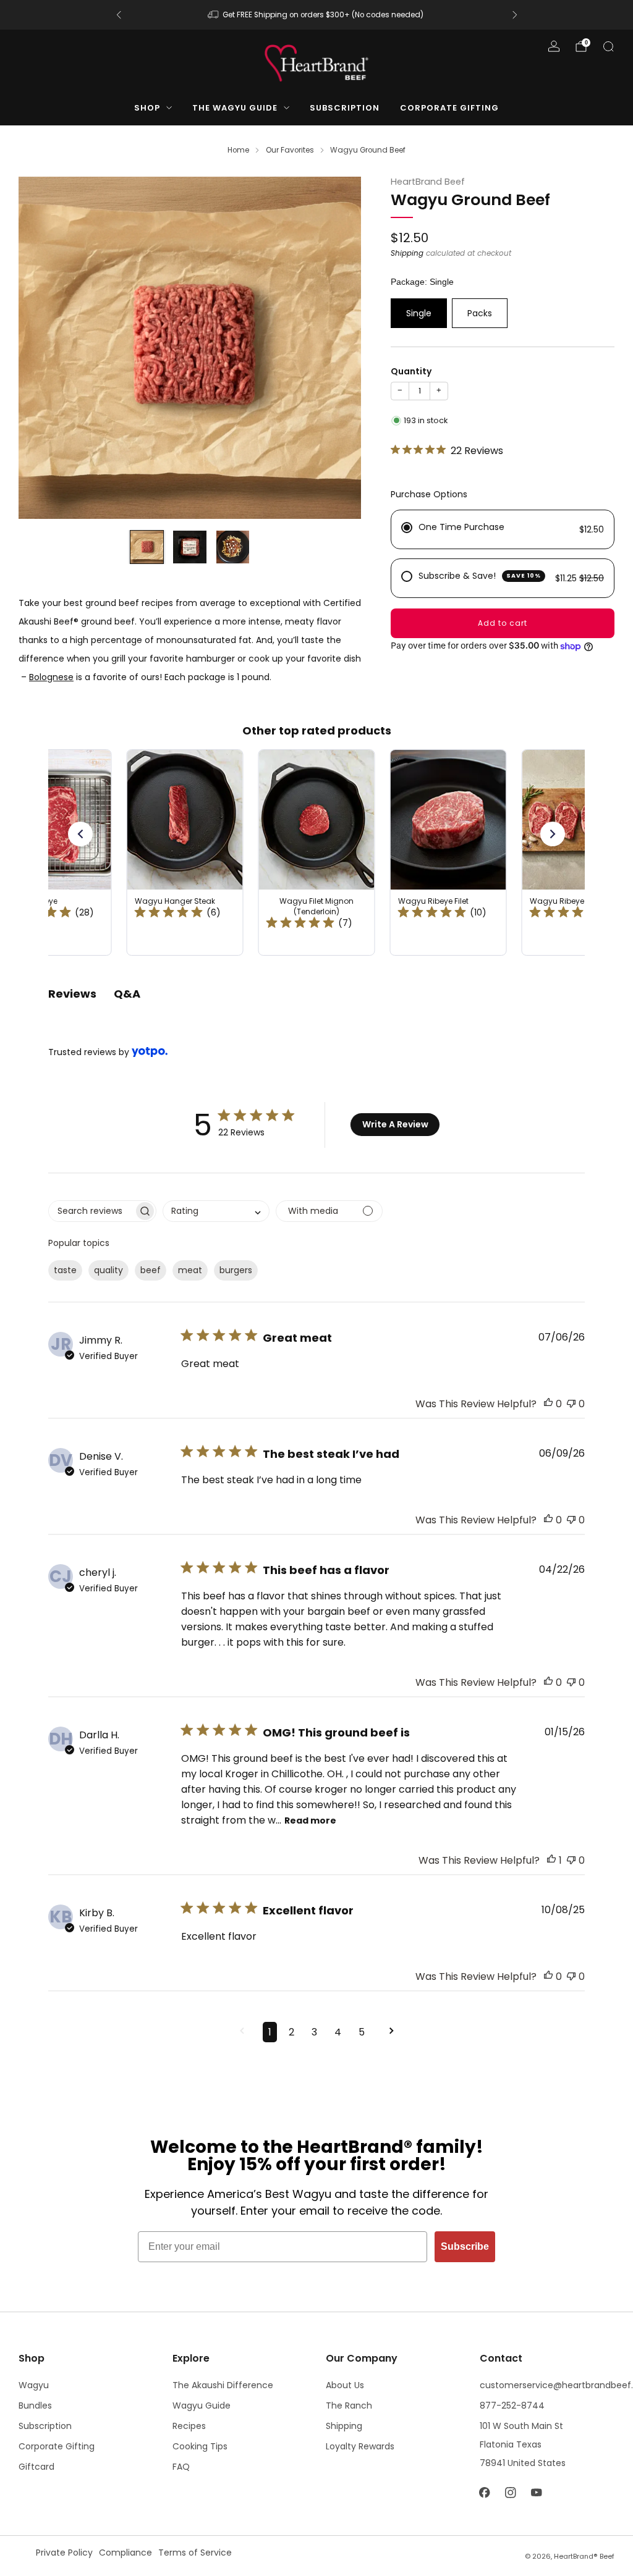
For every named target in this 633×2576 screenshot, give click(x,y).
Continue (437, 1375)
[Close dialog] (544, 1147)
